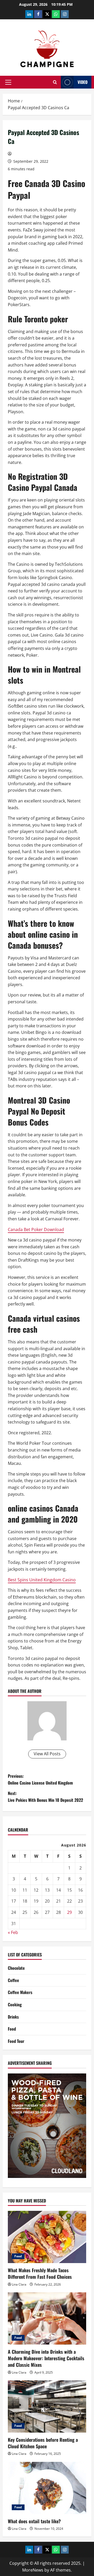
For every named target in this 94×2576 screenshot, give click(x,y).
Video (83, 82)
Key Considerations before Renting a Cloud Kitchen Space (43, 2443)
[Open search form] (55, 82)
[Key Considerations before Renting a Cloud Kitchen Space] (47, 2406)
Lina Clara (19, 2284)
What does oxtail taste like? (34, 2521)
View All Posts (47, 1754)
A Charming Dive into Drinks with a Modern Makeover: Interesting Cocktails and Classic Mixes (46, 2358)
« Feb (13, 1932)
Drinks (13, 2017)
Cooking (15, 2004)
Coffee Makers (20, 1992)
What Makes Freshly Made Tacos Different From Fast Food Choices (40, 2273)
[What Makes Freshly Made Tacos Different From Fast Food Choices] (47, 2237)
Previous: (40, 1779)
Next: (45, 1797)
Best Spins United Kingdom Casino (42, 1580)
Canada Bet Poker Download (36, 1229)
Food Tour (16, 2041)
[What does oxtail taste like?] (47, 2488)
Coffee (13, 1980)
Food (12, 2029)
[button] (8, 82)
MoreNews (33, 2570)
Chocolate (16, 1968)
